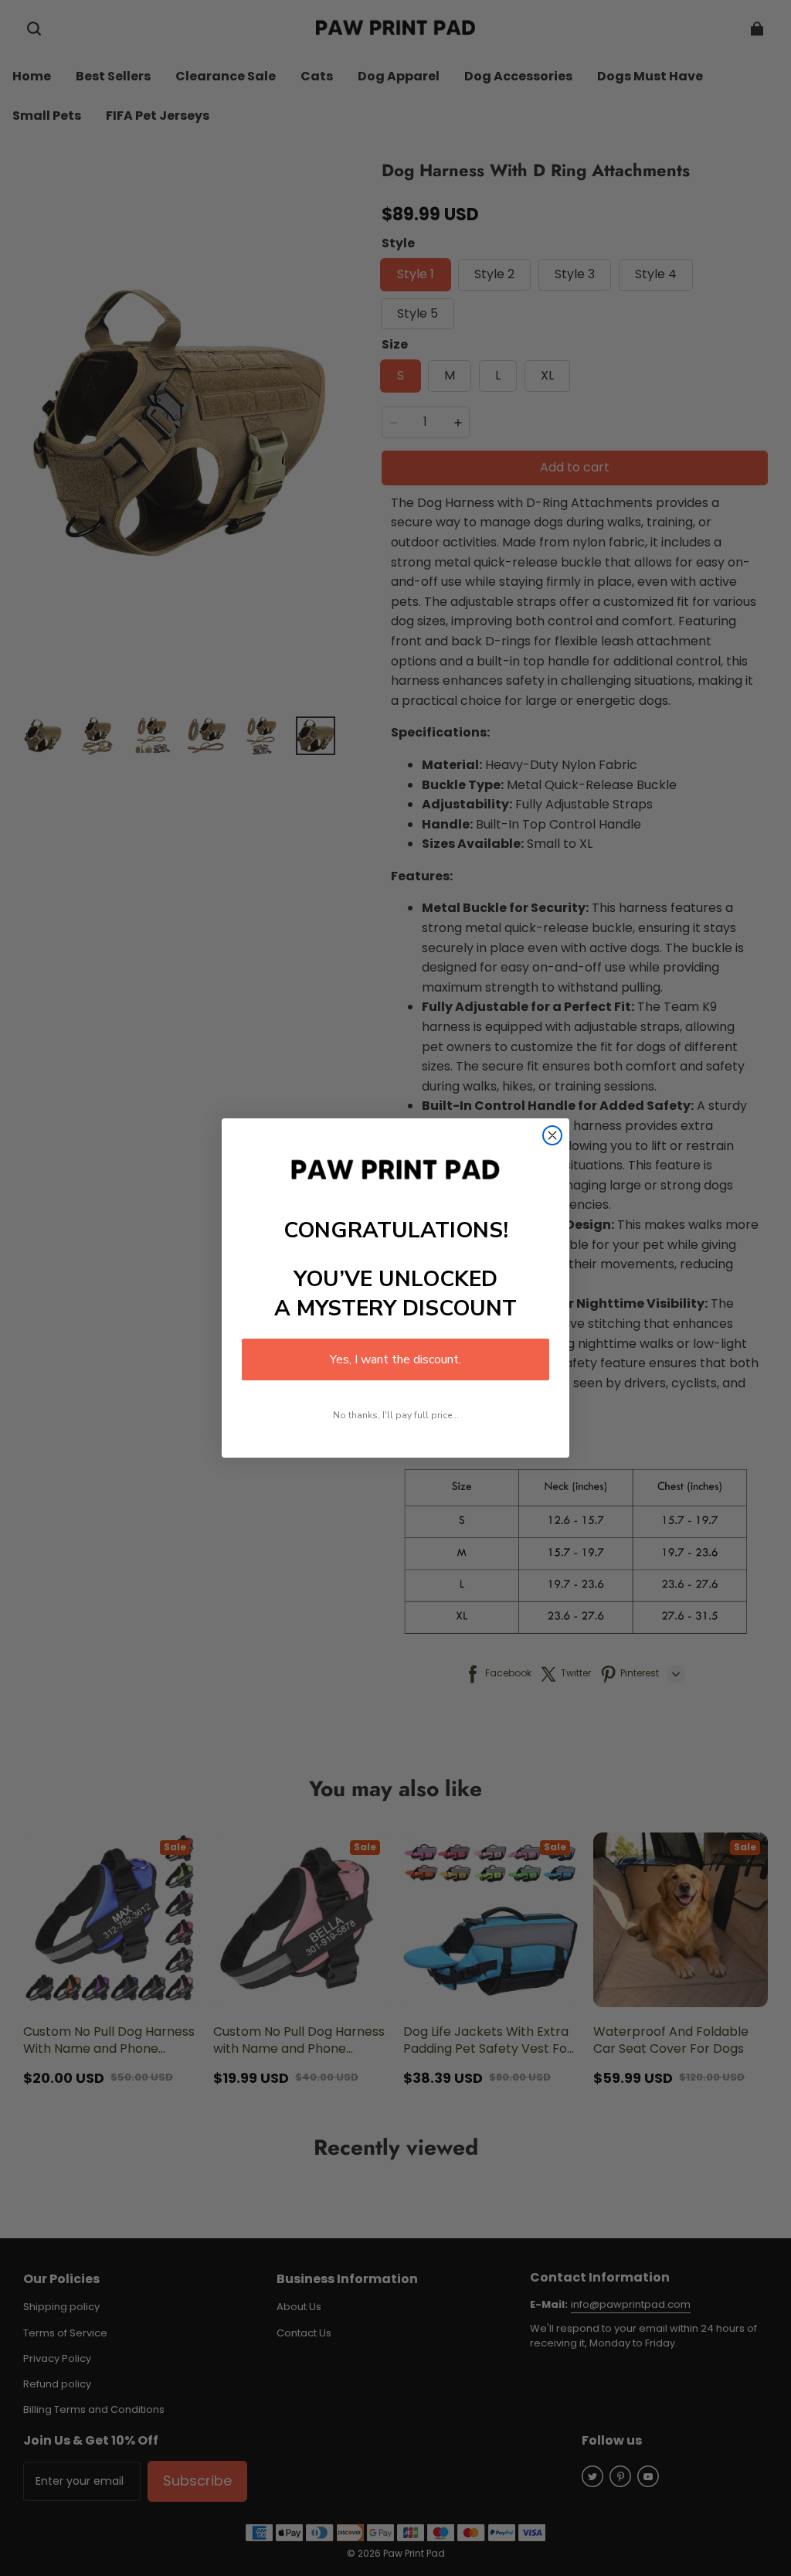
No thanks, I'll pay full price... (396, 1415)
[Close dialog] (552, 1135)
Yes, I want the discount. (395, 1359)
